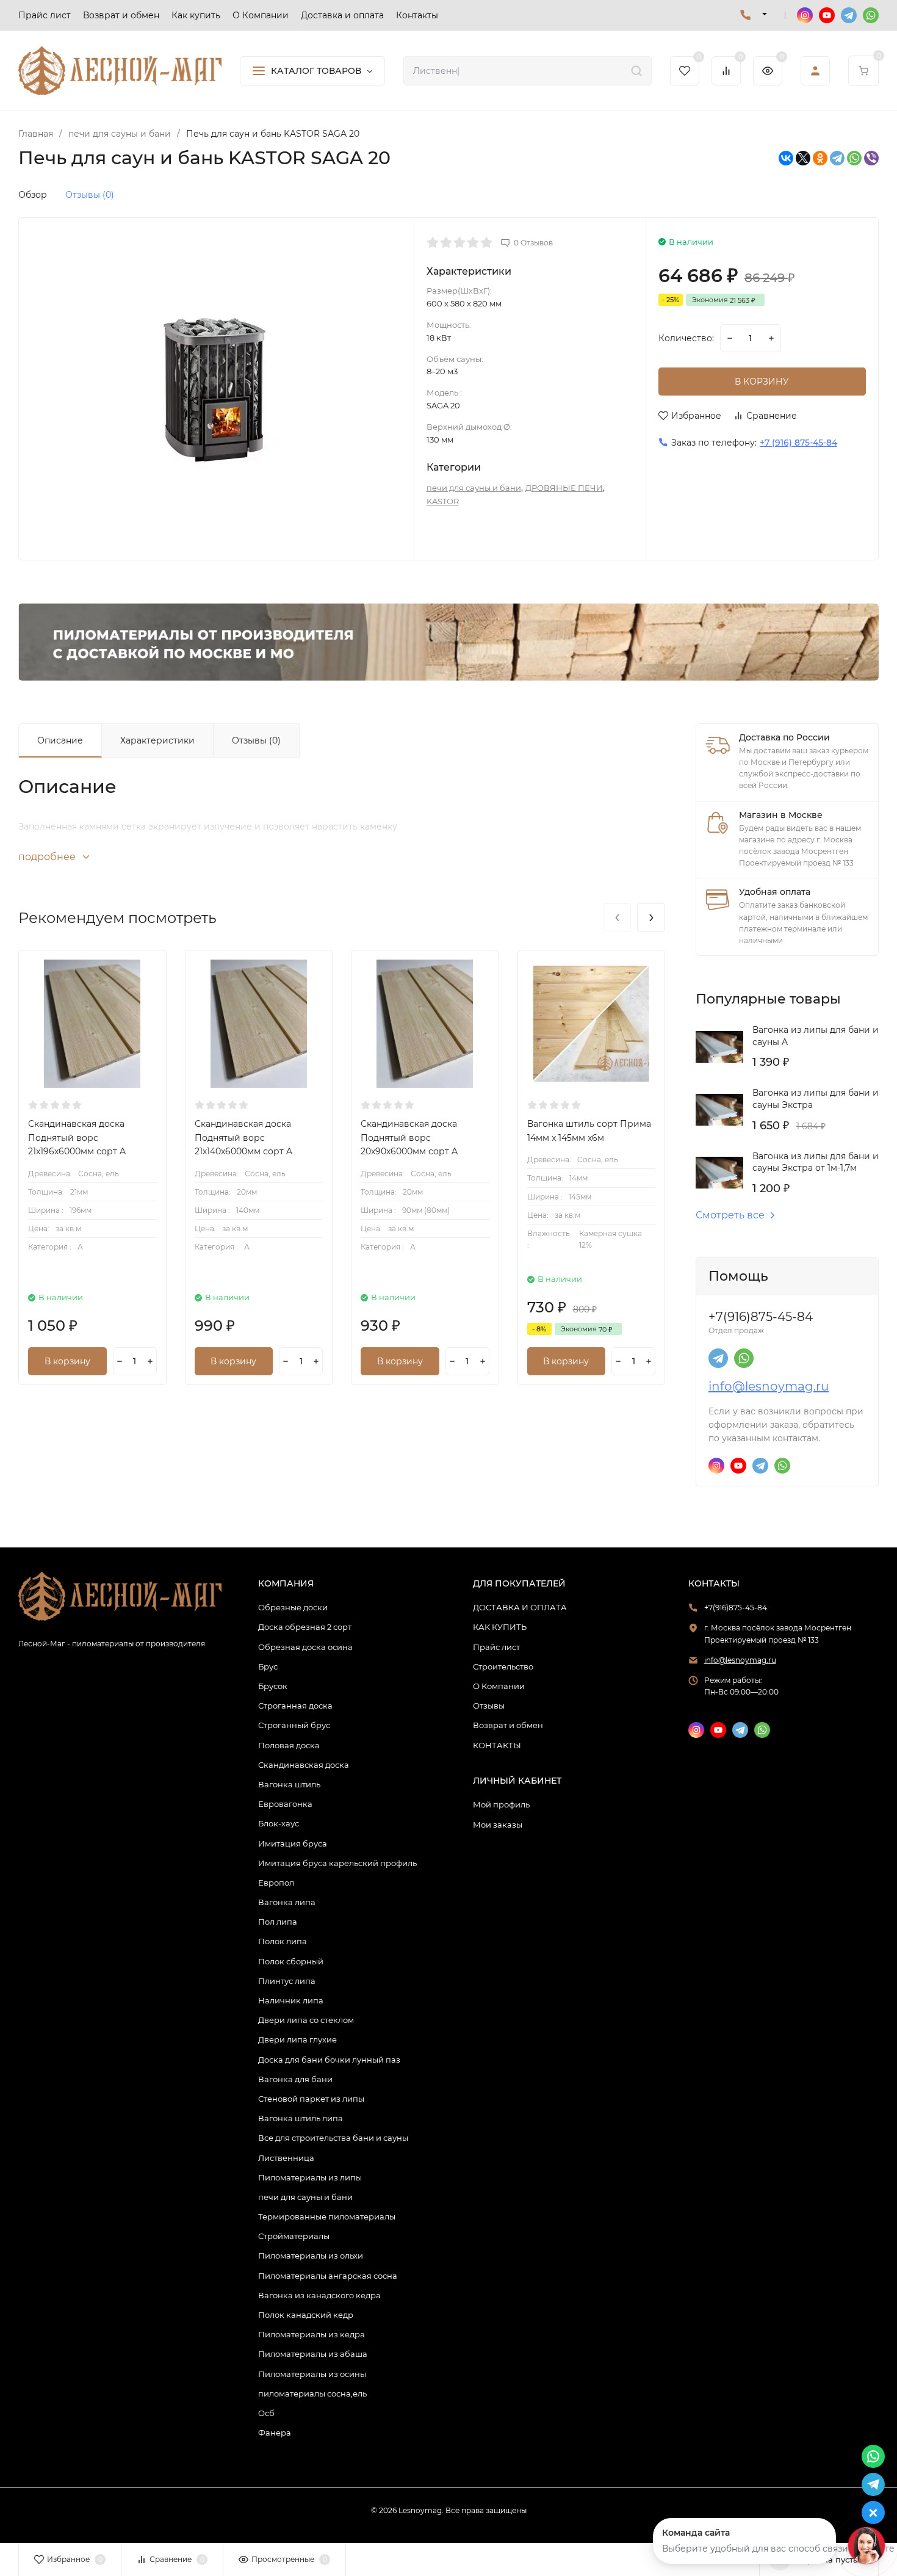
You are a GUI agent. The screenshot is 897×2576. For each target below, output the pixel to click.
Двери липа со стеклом (306, 2020)
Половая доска (289, 1745)
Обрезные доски (293, 1607)
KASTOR (443, 501)
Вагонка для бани (295, 2079)
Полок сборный (291, 1961)
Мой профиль (501, 1804)
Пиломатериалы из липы (310, 2177)
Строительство (503, 1666)
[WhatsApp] (854, 158)
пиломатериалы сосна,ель (312, 2393)
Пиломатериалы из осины (312, 2374)
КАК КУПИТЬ (500, 1627)
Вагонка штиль (289, 1784)
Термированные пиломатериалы (327, 2216)
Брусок (273, 1686)
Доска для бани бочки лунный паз (329, 2060)
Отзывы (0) (90, 195)
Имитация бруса (293, 1843)
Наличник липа (291, 2000)
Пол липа (278, 1922)
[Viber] (871, 158)
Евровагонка (285, 1804)
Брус (268, 1666)
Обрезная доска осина (305, 1647)
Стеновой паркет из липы (311, 2099)
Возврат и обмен (508, 1725)
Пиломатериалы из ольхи (311, 2256)
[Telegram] (837, 158)
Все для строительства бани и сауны (333, 2138)
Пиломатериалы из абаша (313, 2354)
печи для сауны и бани (120, 134)
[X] (803, 158)
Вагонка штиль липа (301, 2118)
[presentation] (617, 917)
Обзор (33, 195)
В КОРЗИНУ (762, 382)
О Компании (499, 1686)
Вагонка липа (287, 1902)
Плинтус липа (287, 1981)
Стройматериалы (294, 2236)
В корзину (67, 1361)
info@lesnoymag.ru (769, 1386)
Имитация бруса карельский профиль (337, 1863)
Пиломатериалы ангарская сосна (328, 2276)
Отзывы (489, 1706)
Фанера (275, 2433)
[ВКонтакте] (786, 158)
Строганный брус (294, 1725)
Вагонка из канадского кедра (319, 2295)
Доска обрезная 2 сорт (305, 1627)
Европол (276, 1883)
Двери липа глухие (297, 2039)
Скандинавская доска (304, 1765)
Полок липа (283, 1941)
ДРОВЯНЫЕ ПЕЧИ (564, 488)
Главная (36, 134)
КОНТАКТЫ (497, 1745)
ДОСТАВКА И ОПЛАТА (520, 1607)
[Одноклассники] (820, 158)
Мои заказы (498, 1825)
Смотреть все (730, 1215)
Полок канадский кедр (306, 2315)
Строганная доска (295, 1706)
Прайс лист (496, 1647)
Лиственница (286, 2158)
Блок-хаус (279, 1823)
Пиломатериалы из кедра (312, 2334)
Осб (266, 2413)
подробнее (48, 857)
